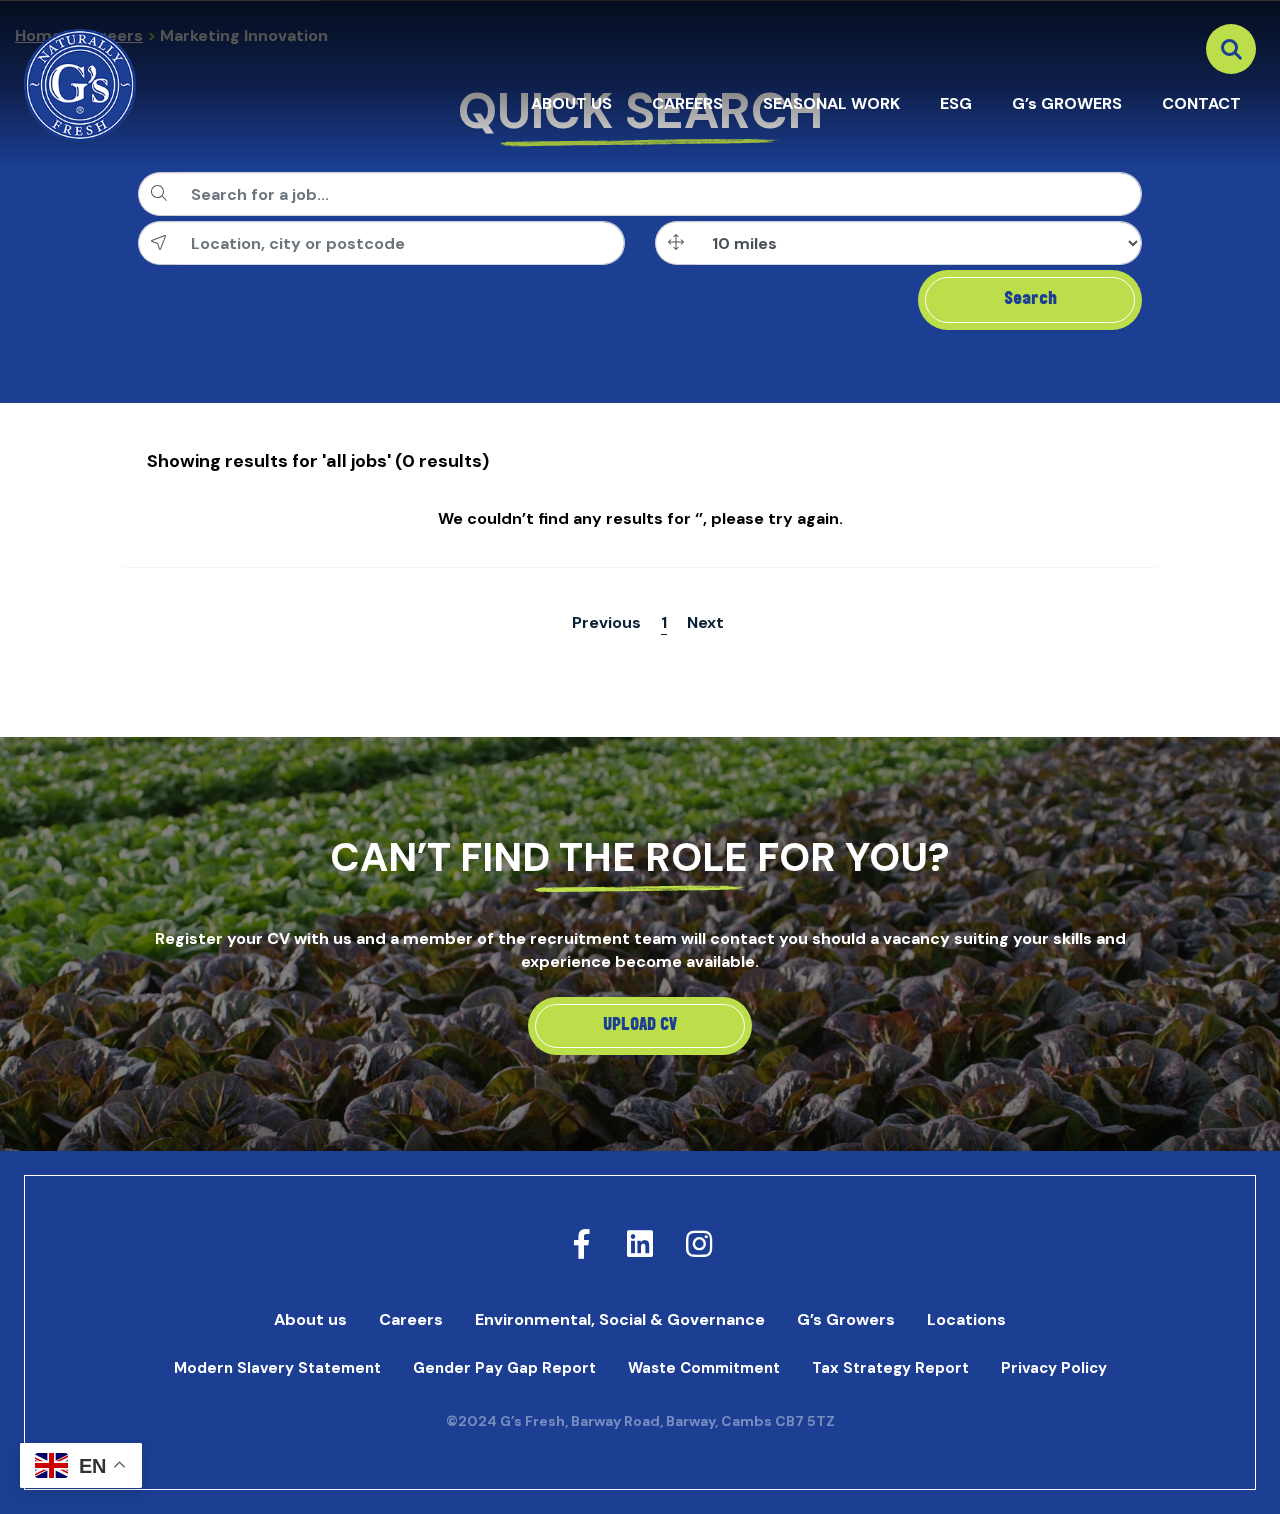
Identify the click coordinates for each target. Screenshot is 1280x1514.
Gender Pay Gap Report (504, 1368)
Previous (606, 622)
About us (310, 1319)
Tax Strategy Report (890, 1368)
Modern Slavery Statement (277, 1368)
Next (705, 622)
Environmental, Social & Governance (620, 1319)
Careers (411, 1319)
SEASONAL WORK (831, 103)
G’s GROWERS (1067, 103)
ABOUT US (571, 103)
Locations (966, 1319)
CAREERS (687, 103)
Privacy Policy (1054, 1368)
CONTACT (1201, 103)
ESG (956, 103)
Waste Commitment (704, 1368)
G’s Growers (846, 1319)
